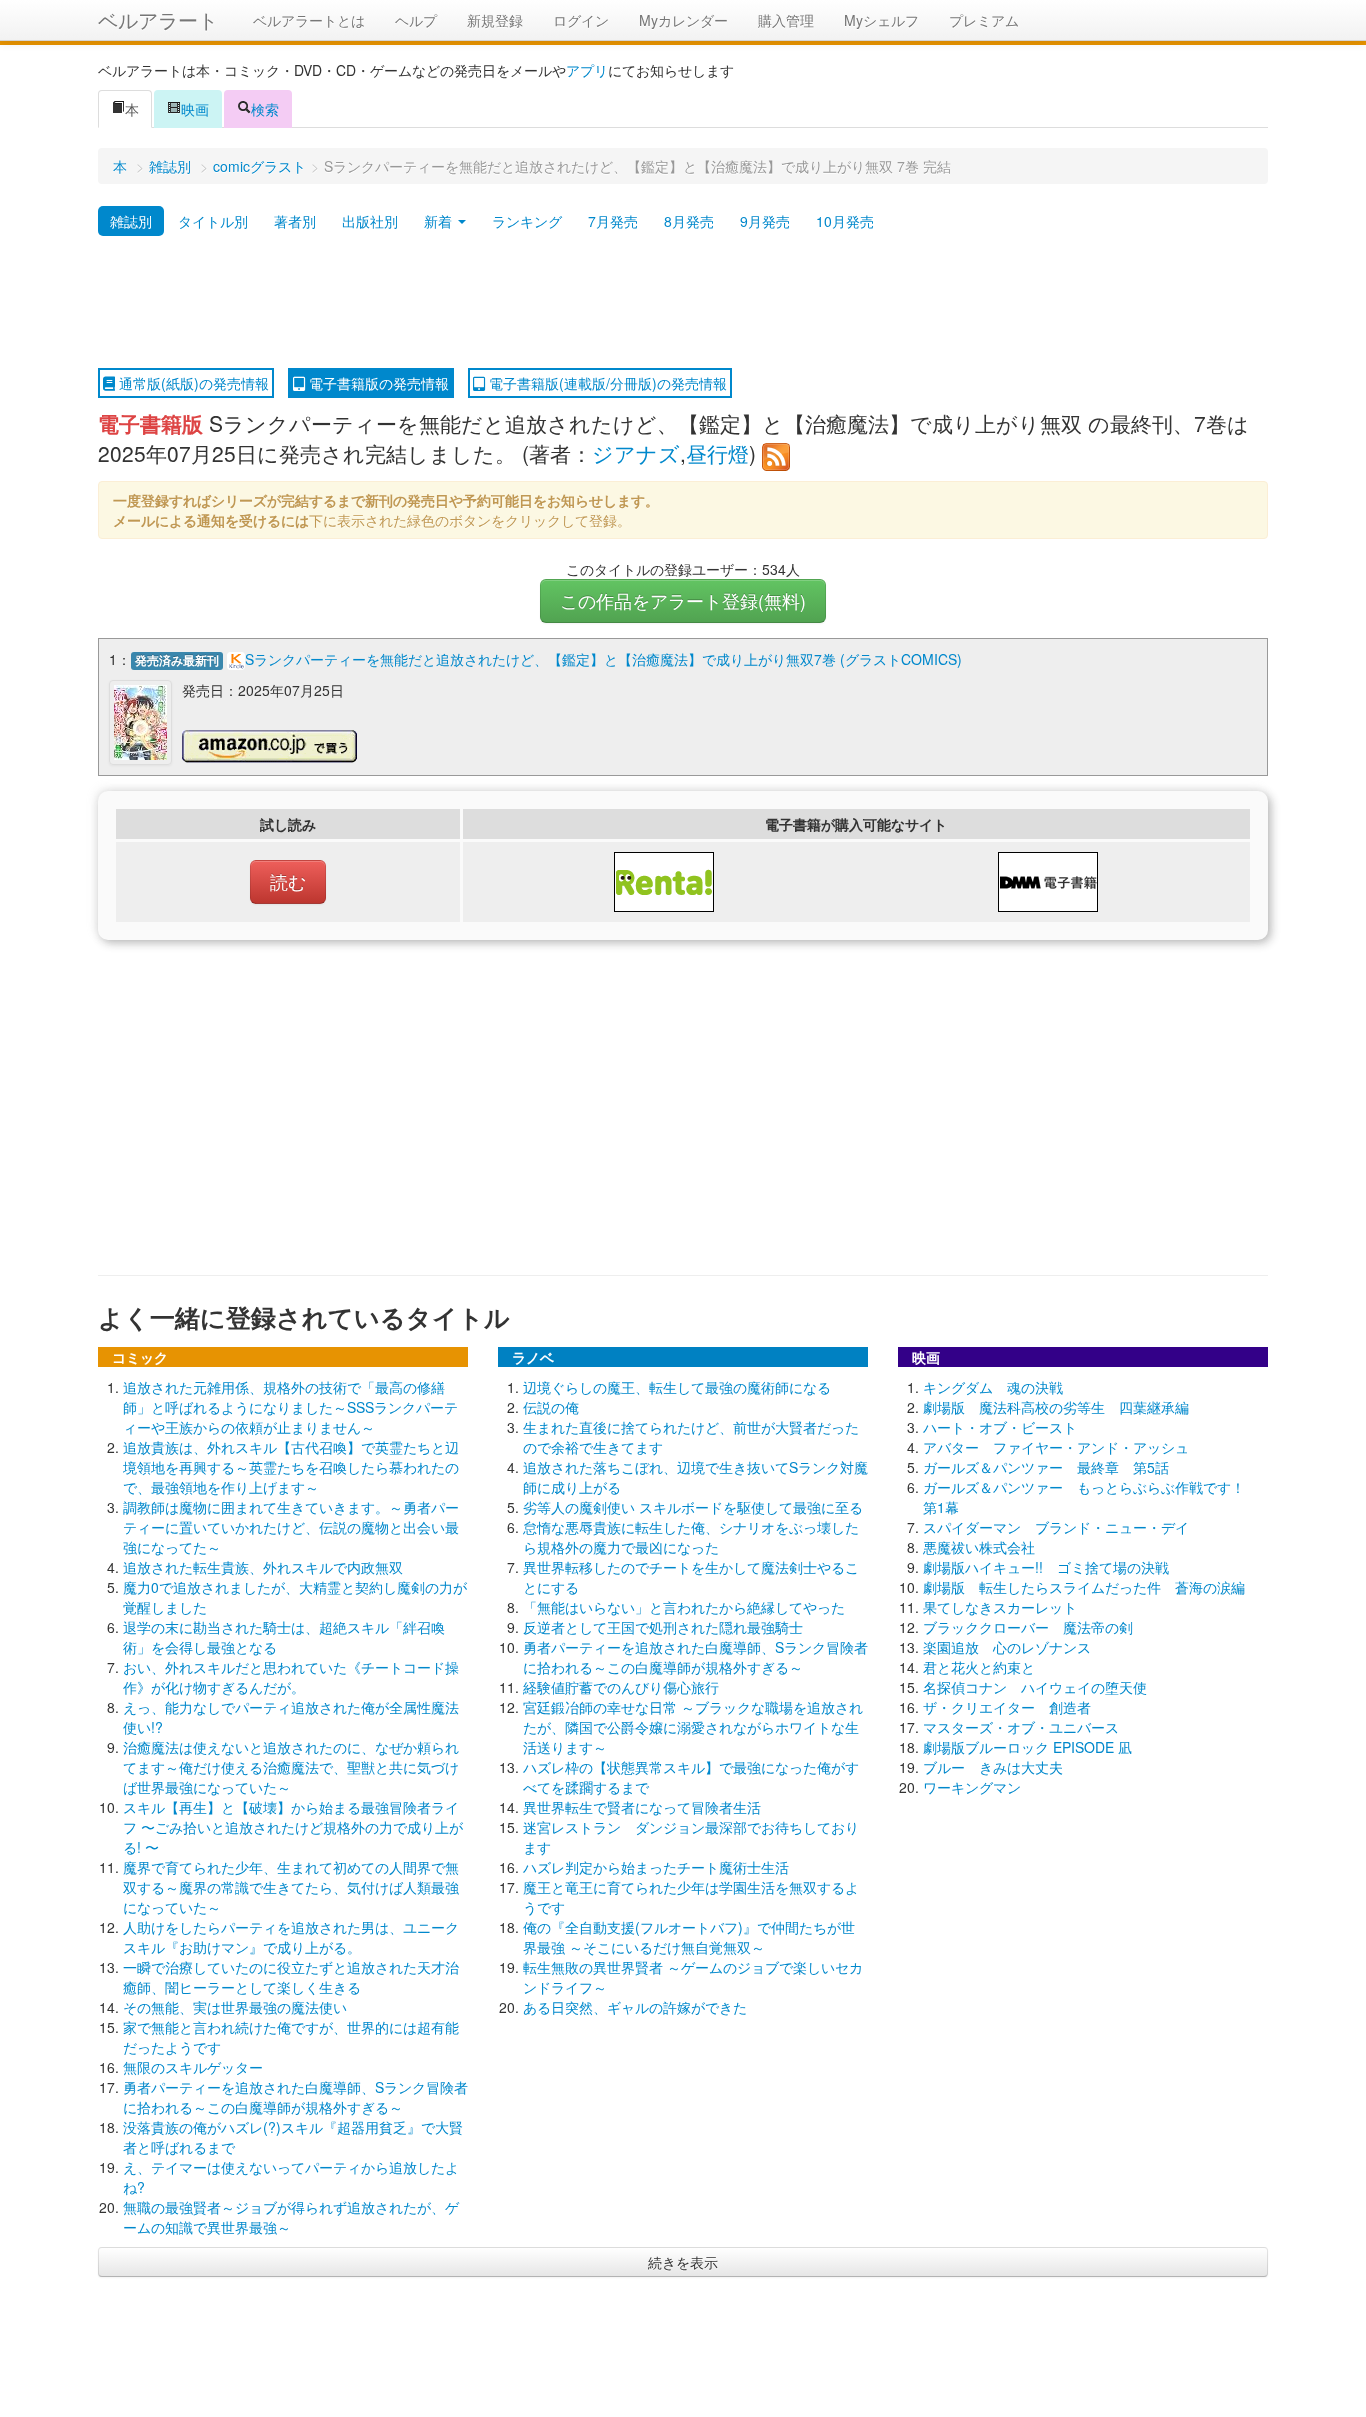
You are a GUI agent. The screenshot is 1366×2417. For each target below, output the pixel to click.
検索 (265, 109)
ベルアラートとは (309, 20)
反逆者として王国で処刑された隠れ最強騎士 (663, 1627)
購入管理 (786, 20)
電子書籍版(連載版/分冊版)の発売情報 (606, 383)
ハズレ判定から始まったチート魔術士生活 (656, 1867)
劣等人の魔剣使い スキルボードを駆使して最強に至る (693, 1507)
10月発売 (845, 221)
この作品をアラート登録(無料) (683, 600)
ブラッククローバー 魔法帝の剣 (1028, 1627)
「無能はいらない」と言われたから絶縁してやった (684, 1607)
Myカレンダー (683, 20)
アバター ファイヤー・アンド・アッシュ (1056, 1447)
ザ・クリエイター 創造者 (1007, 1707)
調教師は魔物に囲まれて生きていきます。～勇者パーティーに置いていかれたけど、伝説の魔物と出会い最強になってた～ (291, 1527)
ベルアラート (158, 19)
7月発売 (613, 221)
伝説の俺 (551, 1407)
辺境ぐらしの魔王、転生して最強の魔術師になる (677, 1387)
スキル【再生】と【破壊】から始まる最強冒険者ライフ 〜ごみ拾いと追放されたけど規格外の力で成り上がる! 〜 (293, 1827)
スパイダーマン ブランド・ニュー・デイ (1056, 1527)
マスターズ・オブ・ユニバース (1021, 1727)
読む (288, 881)
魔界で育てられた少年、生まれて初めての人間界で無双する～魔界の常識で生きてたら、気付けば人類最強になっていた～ (291, 1887)
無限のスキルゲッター (193, 2067)
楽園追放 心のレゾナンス (1007, 1647)
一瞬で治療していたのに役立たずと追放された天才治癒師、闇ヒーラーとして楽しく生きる (291, 1977)
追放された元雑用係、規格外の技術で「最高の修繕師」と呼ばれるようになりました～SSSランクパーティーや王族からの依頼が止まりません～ (290, 1407)
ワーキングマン (972, 1787)
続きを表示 (683, 2262)
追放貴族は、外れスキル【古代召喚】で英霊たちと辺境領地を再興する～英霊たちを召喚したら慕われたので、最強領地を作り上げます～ (291, 1467)
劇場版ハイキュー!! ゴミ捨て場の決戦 (1046, 1567)
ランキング (527, 221)
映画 (195, 109)
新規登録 (495, 20)
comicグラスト (259, 166)
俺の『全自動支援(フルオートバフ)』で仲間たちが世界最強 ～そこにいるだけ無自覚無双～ (689, 1937)
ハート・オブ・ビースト (1000, 1427)
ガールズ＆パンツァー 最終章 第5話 (1046, 1467)
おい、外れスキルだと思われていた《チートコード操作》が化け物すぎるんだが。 (291, 1677)
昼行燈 (717, 453)
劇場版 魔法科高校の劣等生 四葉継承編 (1056, 1407)
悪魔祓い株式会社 (979, 1547)
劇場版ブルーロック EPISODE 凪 (1027, 1747)
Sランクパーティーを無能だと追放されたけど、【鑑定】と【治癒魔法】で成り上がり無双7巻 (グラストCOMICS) (603, 659)
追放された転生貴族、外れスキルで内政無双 (263, 1567)
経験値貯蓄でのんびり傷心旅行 (621, 1687)
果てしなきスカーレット (1000, 1607)
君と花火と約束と (979, 1667)
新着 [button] (440, 221)
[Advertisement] (683, 303)
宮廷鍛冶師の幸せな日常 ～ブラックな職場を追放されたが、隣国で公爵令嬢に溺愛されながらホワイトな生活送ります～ (693, 1727)
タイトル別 (213, 221)
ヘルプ (416, 20)
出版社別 (370, 221)
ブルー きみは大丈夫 (993, 1767)
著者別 (295, 221)
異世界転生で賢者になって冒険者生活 (642, 1807)
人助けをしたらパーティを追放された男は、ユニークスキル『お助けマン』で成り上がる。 (291, 1937)
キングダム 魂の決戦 (993, 1387)
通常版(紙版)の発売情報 (192, 383)
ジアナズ (636, 453)
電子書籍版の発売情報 (377, 383)
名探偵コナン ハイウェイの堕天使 (1035, 1687)
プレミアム (984, 20)
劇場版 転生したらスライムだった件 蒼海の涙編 (1084, 1587)
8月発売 (689, 221)
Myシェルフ (881, 20)
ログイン (581, 20)
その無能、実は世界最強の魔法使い (235, 2007)
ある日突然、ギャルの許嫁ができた (635, 2007)
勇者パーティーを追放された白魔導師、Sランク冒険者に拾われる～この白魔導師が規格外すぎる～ (295, 2097)
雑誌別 (170, 166)
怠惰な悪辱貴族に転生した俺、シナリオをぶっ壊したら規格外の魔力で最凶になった (691, 1537)
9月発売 (765, 221)
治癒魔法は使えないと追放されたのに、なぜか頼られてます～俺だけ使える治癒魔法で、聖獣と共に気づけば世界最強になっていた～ (291, 1767)
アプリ (587, 70)
